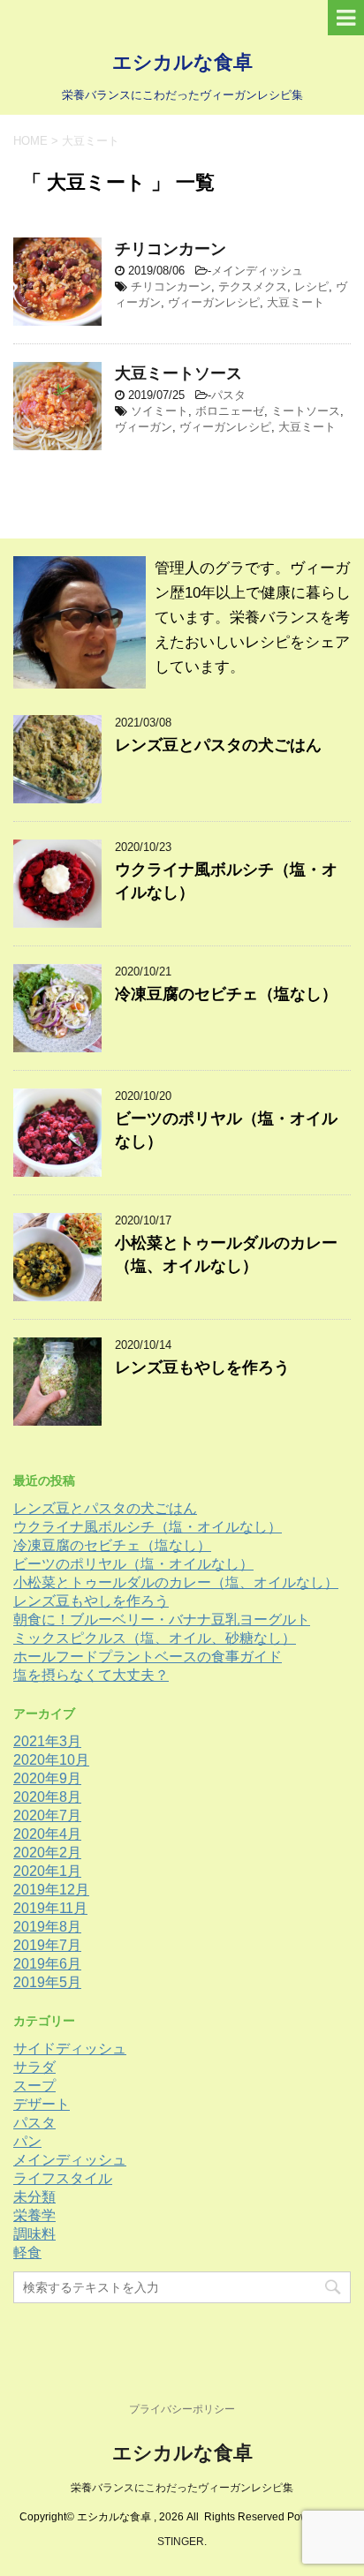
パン (27, 2141)
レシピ (311, 286)
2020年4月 (47, 1834)
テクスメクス (253, 286)
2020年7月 (47, 1815)
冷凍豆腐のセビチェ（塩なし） (226, 994)
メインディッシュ (257, 271)
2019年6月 (47, 1964)
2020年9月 (47, 1778)
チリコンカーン (171, 249)
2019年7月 (47, 1945)
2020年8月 (47, 1797)
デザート (42, 2104)
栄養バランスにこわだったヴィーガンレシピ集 (182, 2488)
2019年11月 (50, 1908)
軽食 (27, 2252)
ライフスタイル (63, 2178)
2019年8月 (47, 1927)
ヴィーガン (144, 427)
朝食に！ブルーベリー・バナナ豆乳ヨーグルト (162, 1619)
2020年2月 (47, 1853)
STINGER (181, 2542)
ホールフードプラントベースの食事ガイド (148, 1657)
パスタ (228, 395)
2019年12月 (51, 1890)
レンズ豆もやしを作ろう (202, 1367)
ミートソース (306, 411)
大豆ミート (296, 302)
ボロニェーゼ (230, 411)
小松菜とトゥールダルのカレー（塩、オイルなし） (176, 1582)
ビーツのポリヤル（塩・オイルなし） (133, 1564)
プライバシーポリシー (182, 2409)
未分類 (34, 2197)
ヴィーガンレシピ (214, 302)
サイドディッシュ (70, 2049)
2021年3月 (47, 1741)
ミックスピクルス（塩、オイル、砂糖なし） (155, 1638)
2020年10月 (51, 1760)
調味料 (34, 2234)
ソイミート (159, 411)
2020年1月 (47, 1871)
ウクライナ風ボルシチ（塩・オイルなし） (148, 1527)
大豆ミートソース (178, 373)
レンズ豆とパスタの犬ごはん (218, 745)
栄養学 (34, 2215)
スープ (34, 2086)
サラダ (34, 2067)
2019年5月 (47, 1982)
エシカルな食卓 (182, 62)
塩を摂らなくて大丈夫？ (91, 1675)
